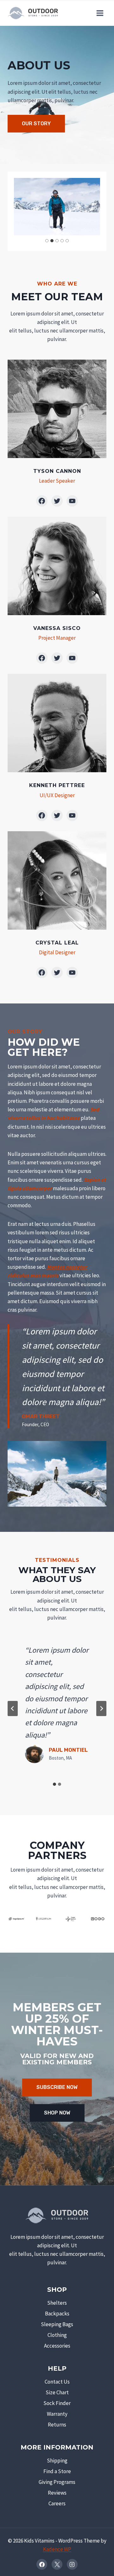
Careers (57, 2503)
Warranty (57, 2414)
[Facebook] (42, 2564)
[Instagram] (72, 2564)
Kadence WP (57, 2549)
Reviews (57, 2493)
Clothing (57, 2335)
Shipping (57, 2461)
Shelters (57, 2303)
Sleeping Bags (57, 2324)
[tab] (47, 241)
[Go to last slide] (13, 1709)
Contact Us (57, 2382)
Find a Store (57, 2471)
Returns (57, 2425)
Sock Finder (57, 2403)
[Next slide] (101, 1709)
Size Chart (57, 2392)
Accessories (57, 2346)
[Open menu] (100, 13)
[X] (57, 2564)
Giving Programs (57, 2482)
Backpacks (57, 2314)
